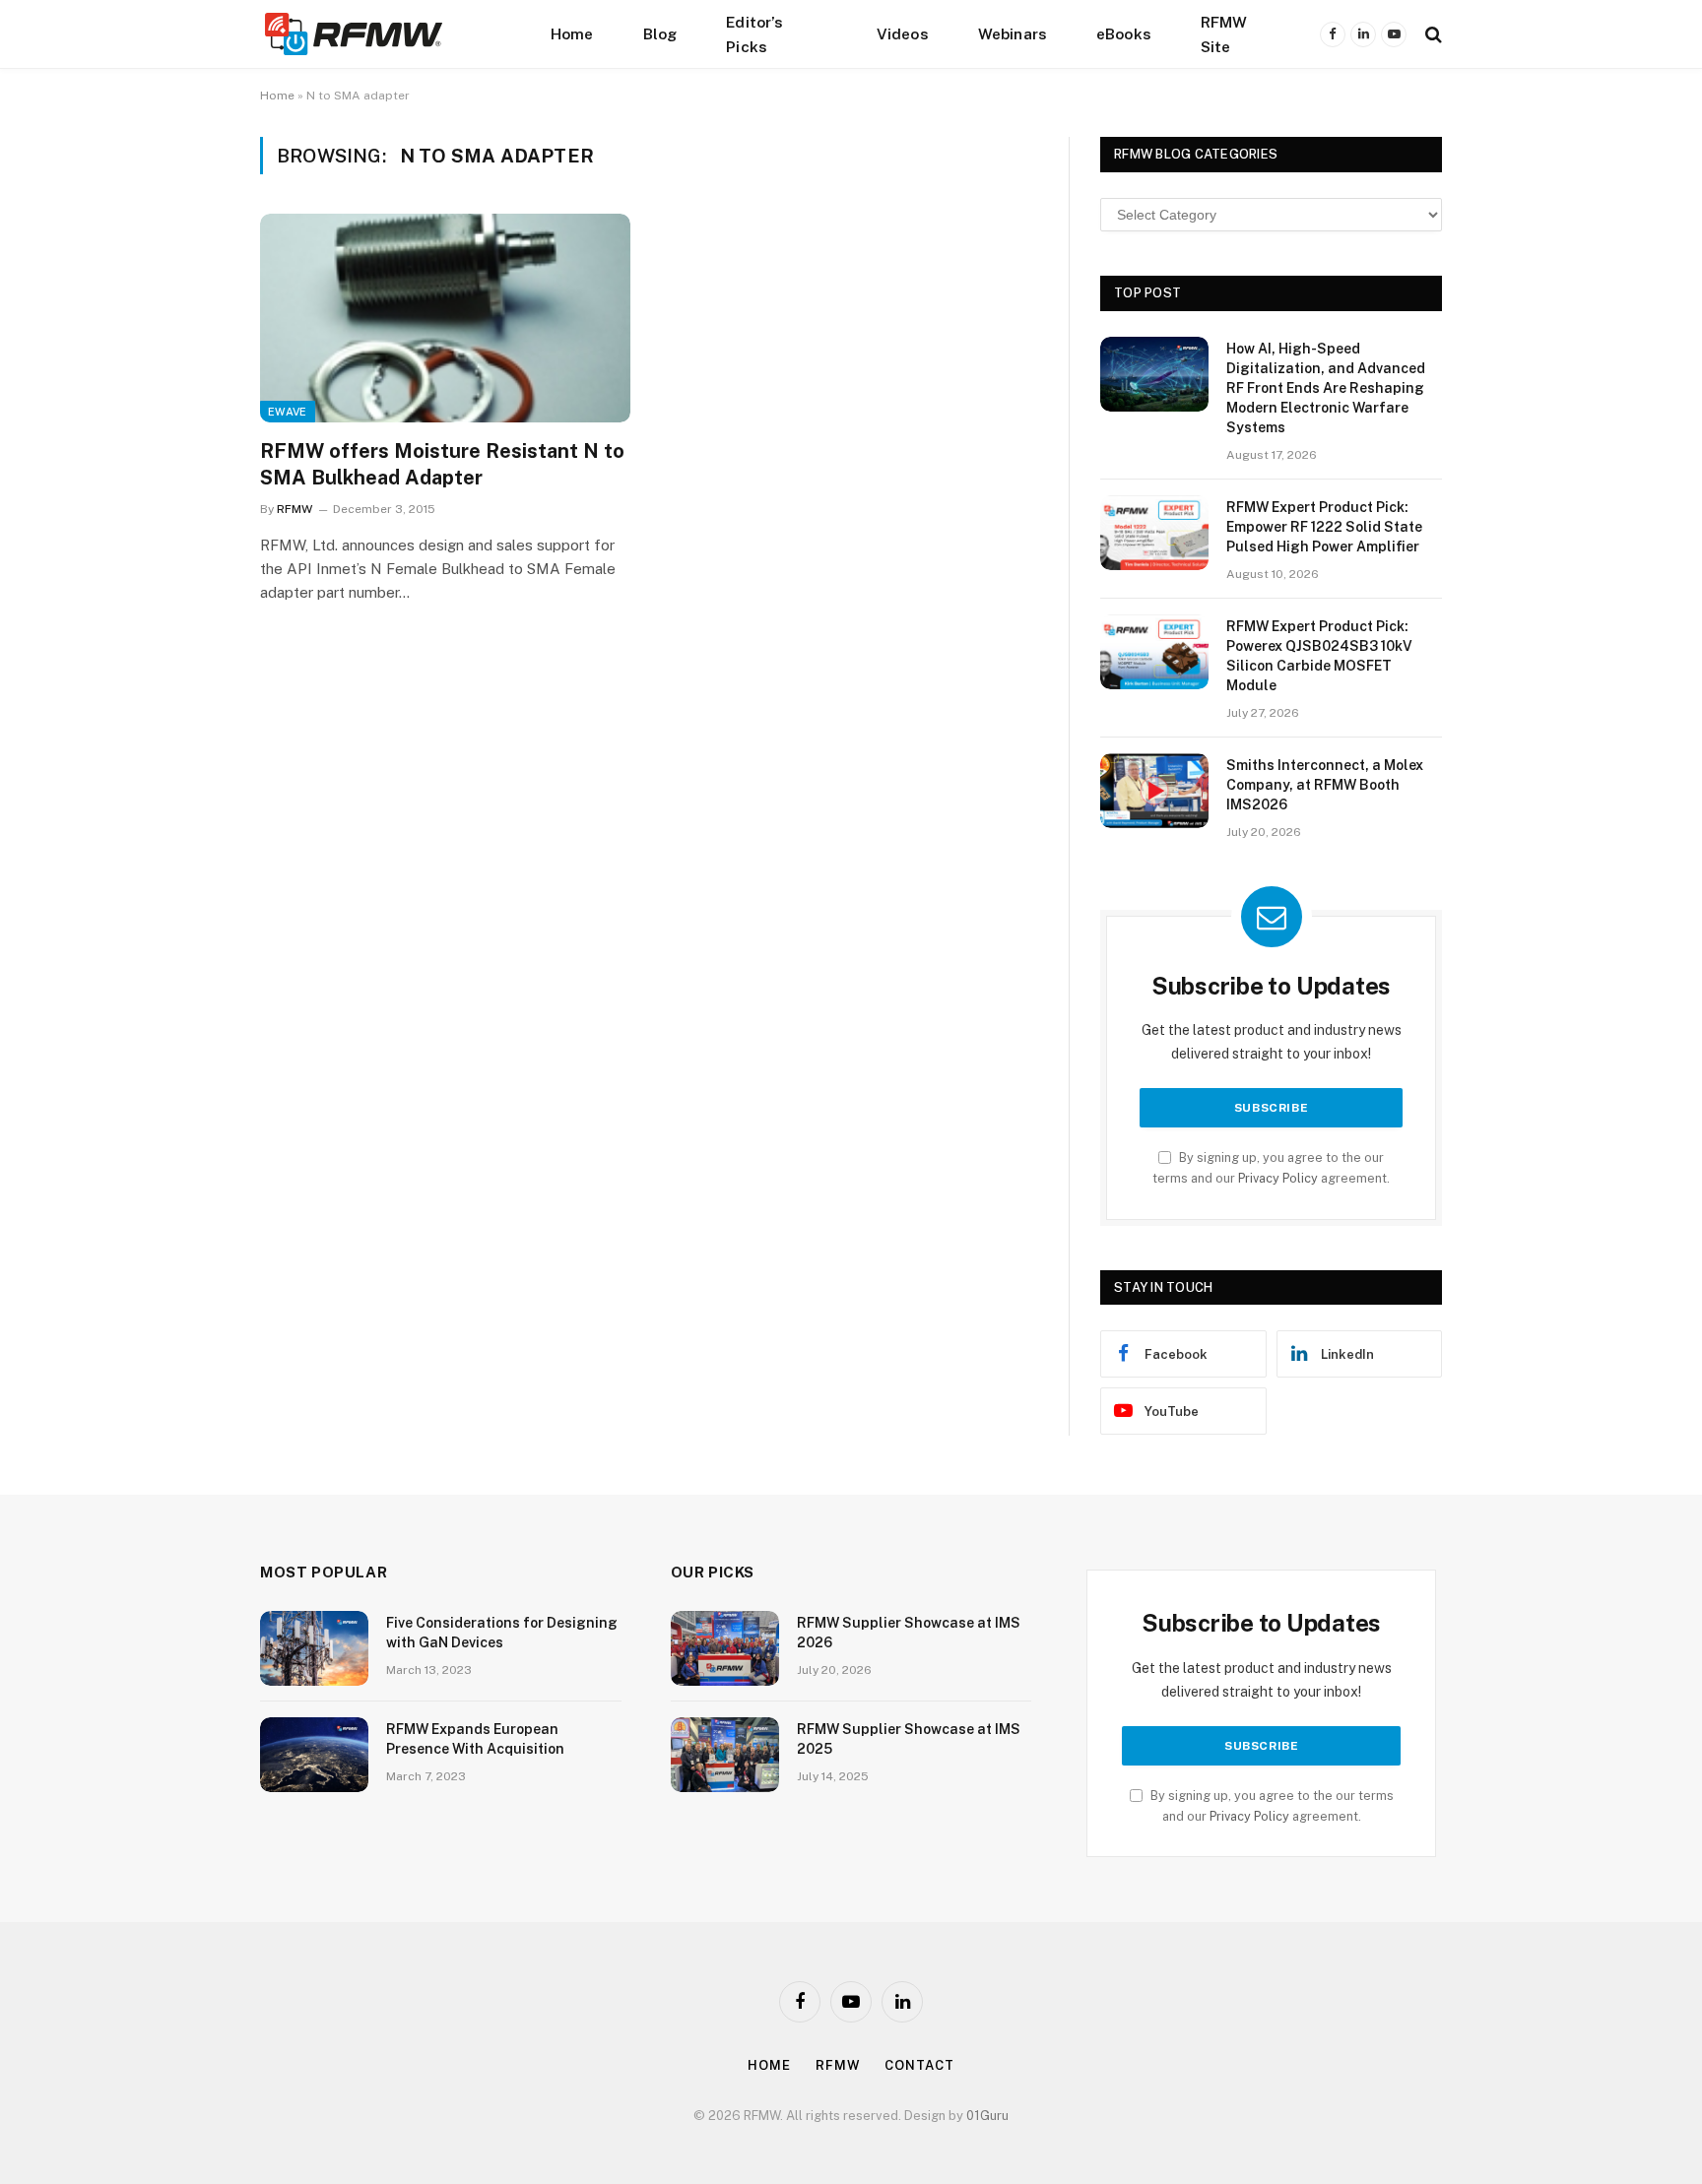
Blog (660, 33)
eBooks (1124, 33)
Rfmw (838, 2065)
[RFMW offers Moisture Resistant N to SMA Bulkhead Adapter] (445, 318)
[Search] (1432, 34)
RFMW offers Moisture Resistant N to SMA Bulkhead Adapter (442, 464)
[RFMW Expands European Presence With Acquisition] (314, 1755)
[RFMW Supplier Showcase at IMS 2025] (725, 1755)
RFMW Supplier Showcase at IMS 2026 (909, 1633)
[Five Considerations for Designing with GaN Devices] (314, 1648)
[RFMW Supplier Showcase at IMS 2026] (725, 1648)
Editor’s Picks (754, 34)
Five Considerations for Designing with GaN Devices (502, 1633)
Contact (919, 2065)
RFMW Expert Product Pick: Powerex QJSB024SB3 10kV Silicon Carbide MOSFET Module (1319, 656)
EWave (288, 412)
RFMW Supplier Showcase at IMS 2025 (909, 1739)
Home (572, 33)
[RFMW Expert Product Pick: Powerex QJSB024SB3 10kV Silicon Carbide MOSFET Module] (1154, 652)
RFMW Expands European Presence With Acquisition (475, 1739)
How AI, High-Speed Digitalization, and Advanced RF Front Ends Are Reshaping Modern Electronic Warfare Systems (1326, 388)
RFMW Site (1224, 34)
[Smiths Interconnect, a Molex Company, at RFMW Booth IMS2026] (1154, 791)
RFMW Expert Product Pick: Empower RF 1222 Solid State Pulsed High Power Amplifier (1324, 527)
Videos (903, 33)
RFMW (295, 509)
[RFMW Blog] (383, 34)
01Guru (987, 2116)
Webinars (1013, 33)
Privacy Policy (1278, 1178)
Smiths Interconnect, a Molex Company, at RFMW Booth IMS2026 (1325, 785)
